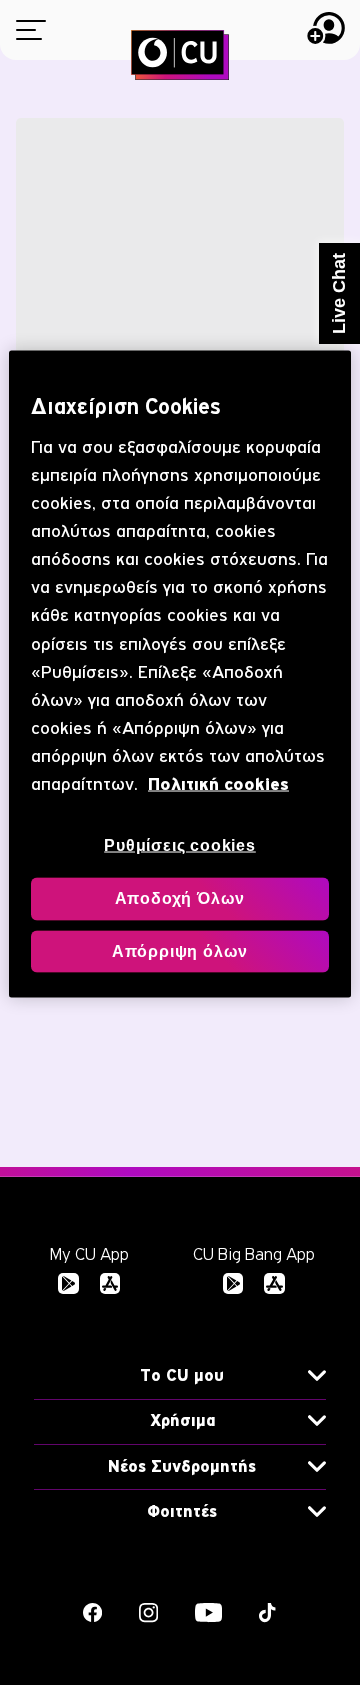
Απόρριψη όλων (180, 950)
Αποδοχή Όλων (180, 898)
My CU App (89, 1254)
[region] (180, 674)
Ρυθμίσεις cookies (180, 844)
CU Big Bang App (254, 1254)
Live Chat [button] (339, 293)
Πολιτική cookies (218, 783)
